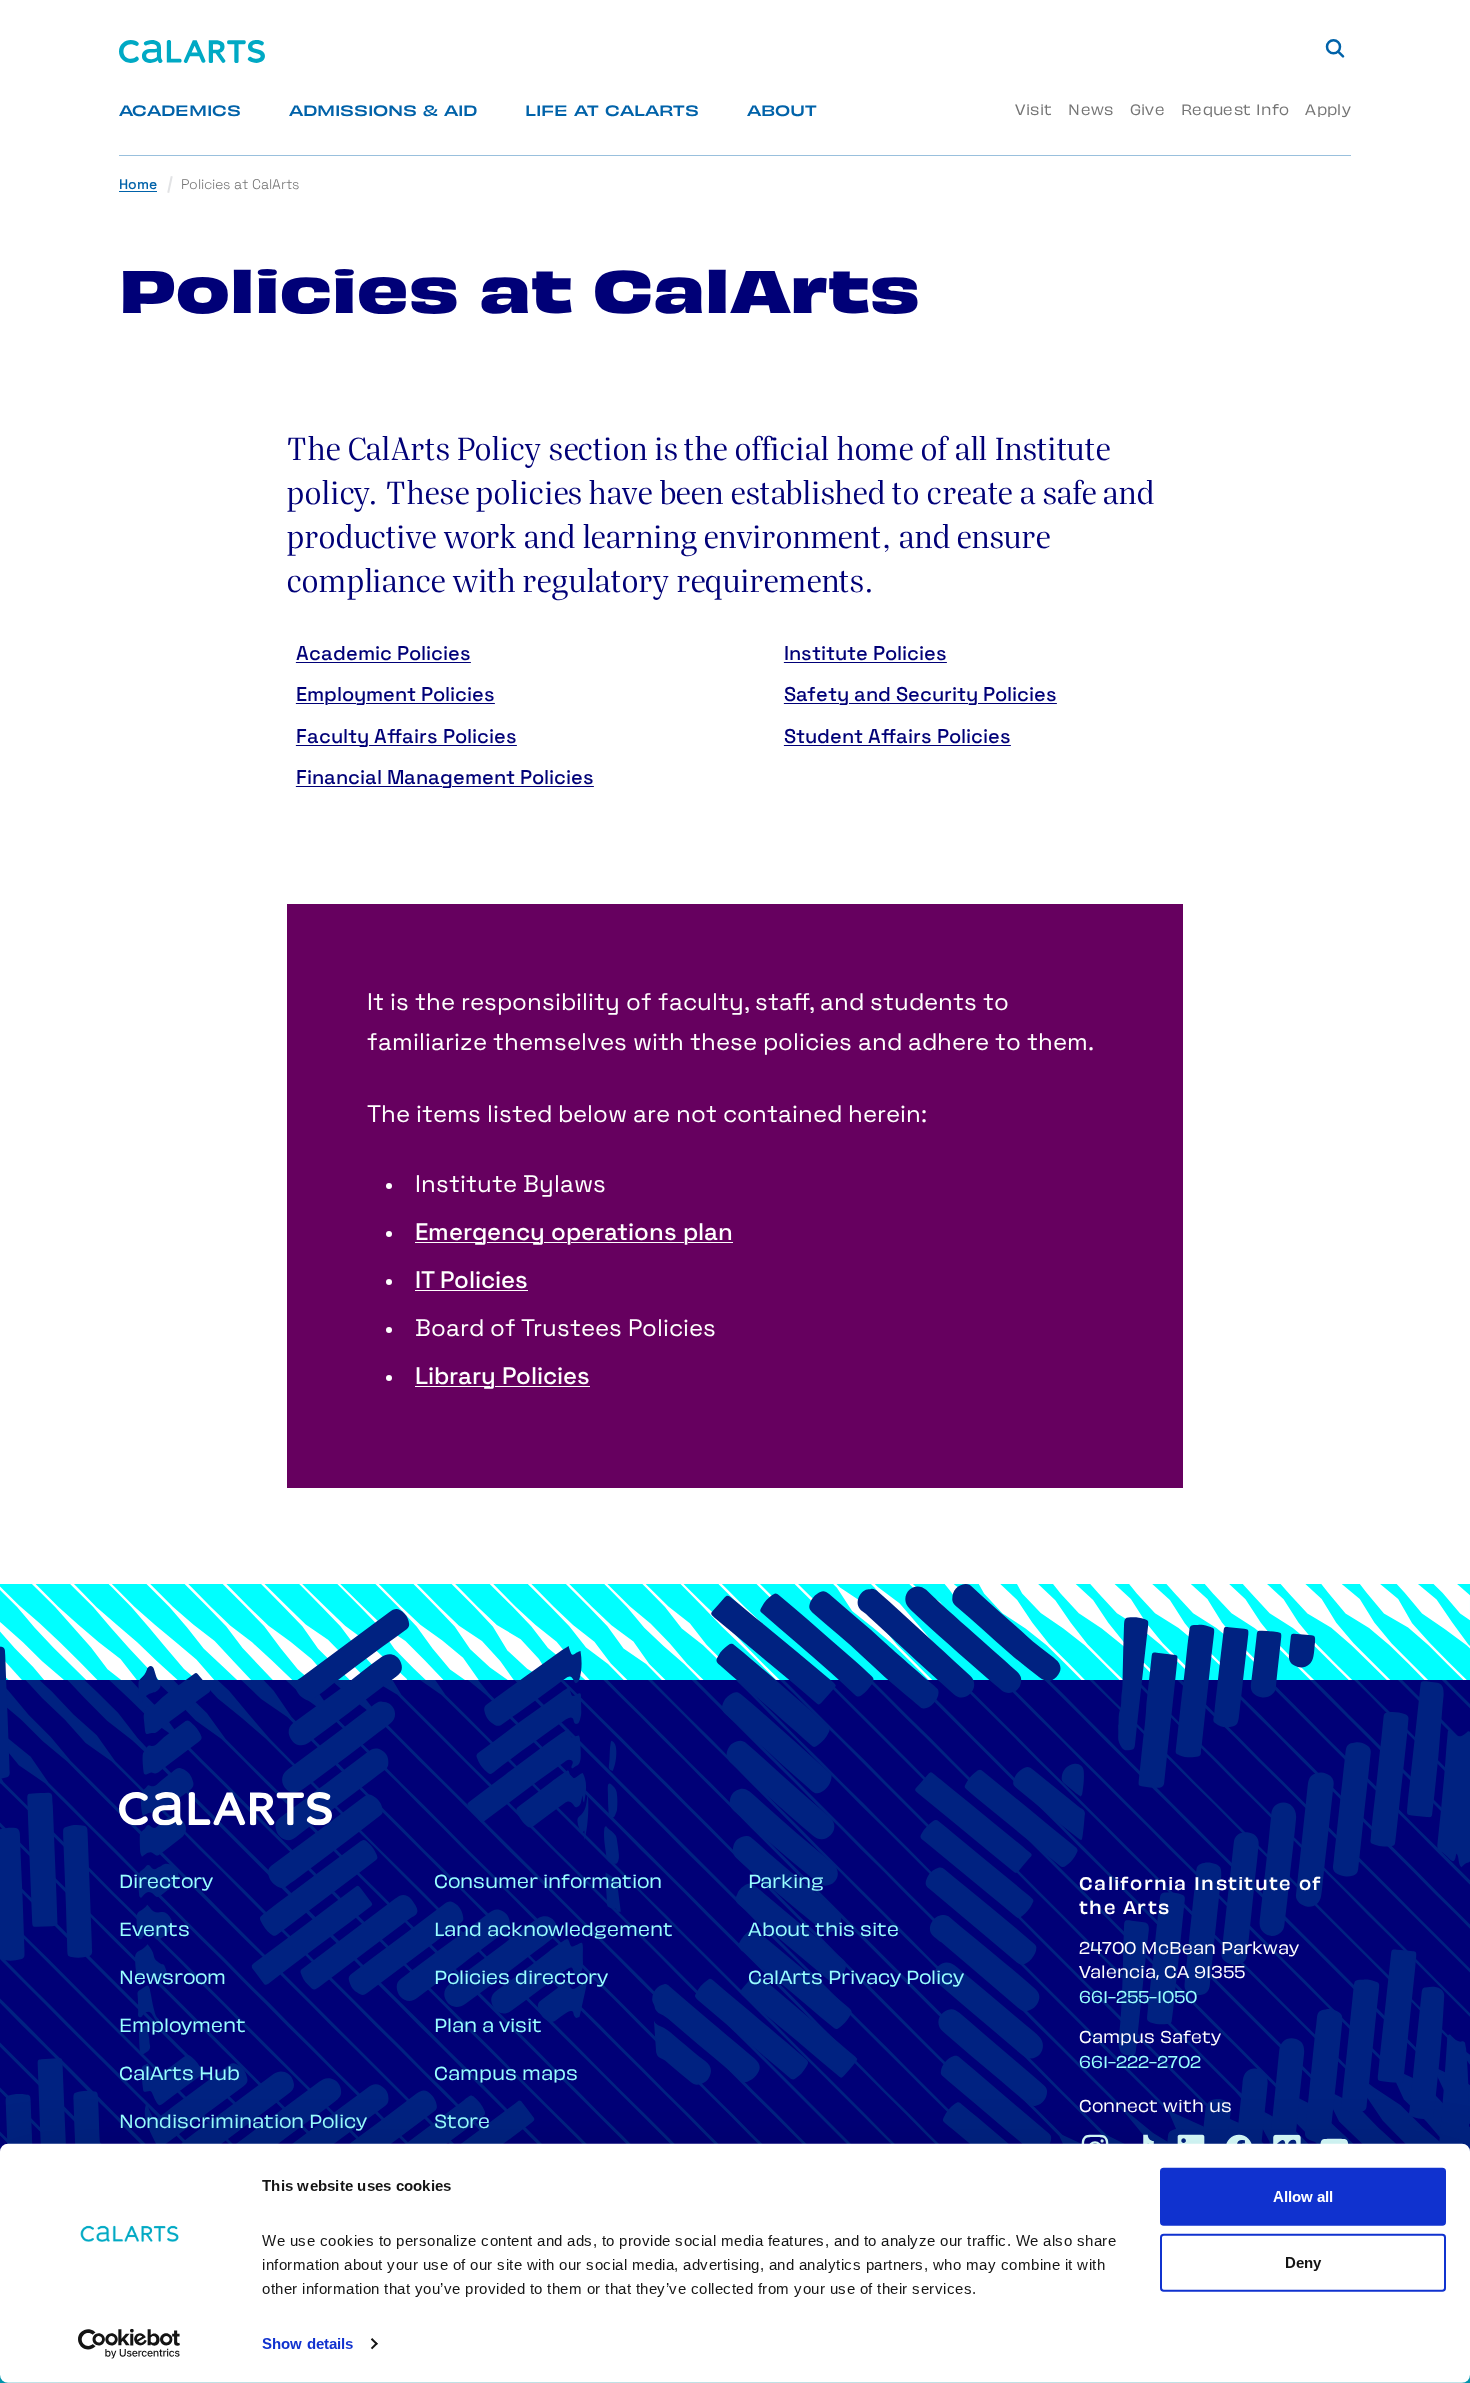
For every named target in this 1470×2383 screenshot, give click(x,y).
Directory (166, 1883)
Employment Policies (395, 696)
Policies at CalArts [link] (240, 185)
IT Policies (471, 1282)
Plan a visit (488, 2027)
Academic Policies (383, 655)
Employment (182, 2027)
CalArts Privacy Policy (856, 1979)
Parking (786, 1883)
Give (1147, 111)
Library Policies (502, 1378)
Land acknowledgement (553, 1931)
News (1090, 111)
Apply (1328, 111)
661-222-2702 (1140, 2064)
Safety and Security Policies (920, 696)
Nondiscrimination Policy (243, 2123)
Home (138, 185)
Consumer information (548, 1883)
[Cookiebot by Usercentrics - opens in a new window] (129, 2344)
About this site (823, 1931)
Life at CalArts (612, 112)
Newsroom (172, 1979)
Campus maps (506, 2075)
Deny (1303, 2261)
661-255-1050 (1138, 1999)
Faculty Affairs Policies (406, 738)
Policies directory (521, 1979)
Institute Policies (865, 655)
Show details (307, 2343)
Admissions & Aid (383, 112)
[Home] (192, 51)
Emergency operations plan (574, 1234)
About (782, 112)
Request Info (1235, 111)
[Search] (1335, 48)
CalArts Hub (179, 2075)
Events (154, 1931)
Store (462, 2123)
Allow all (1303, 2196)
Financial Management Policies (445, 779)
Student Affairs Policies (897, 738)
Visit (1033, 111)
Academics (180, 112)
